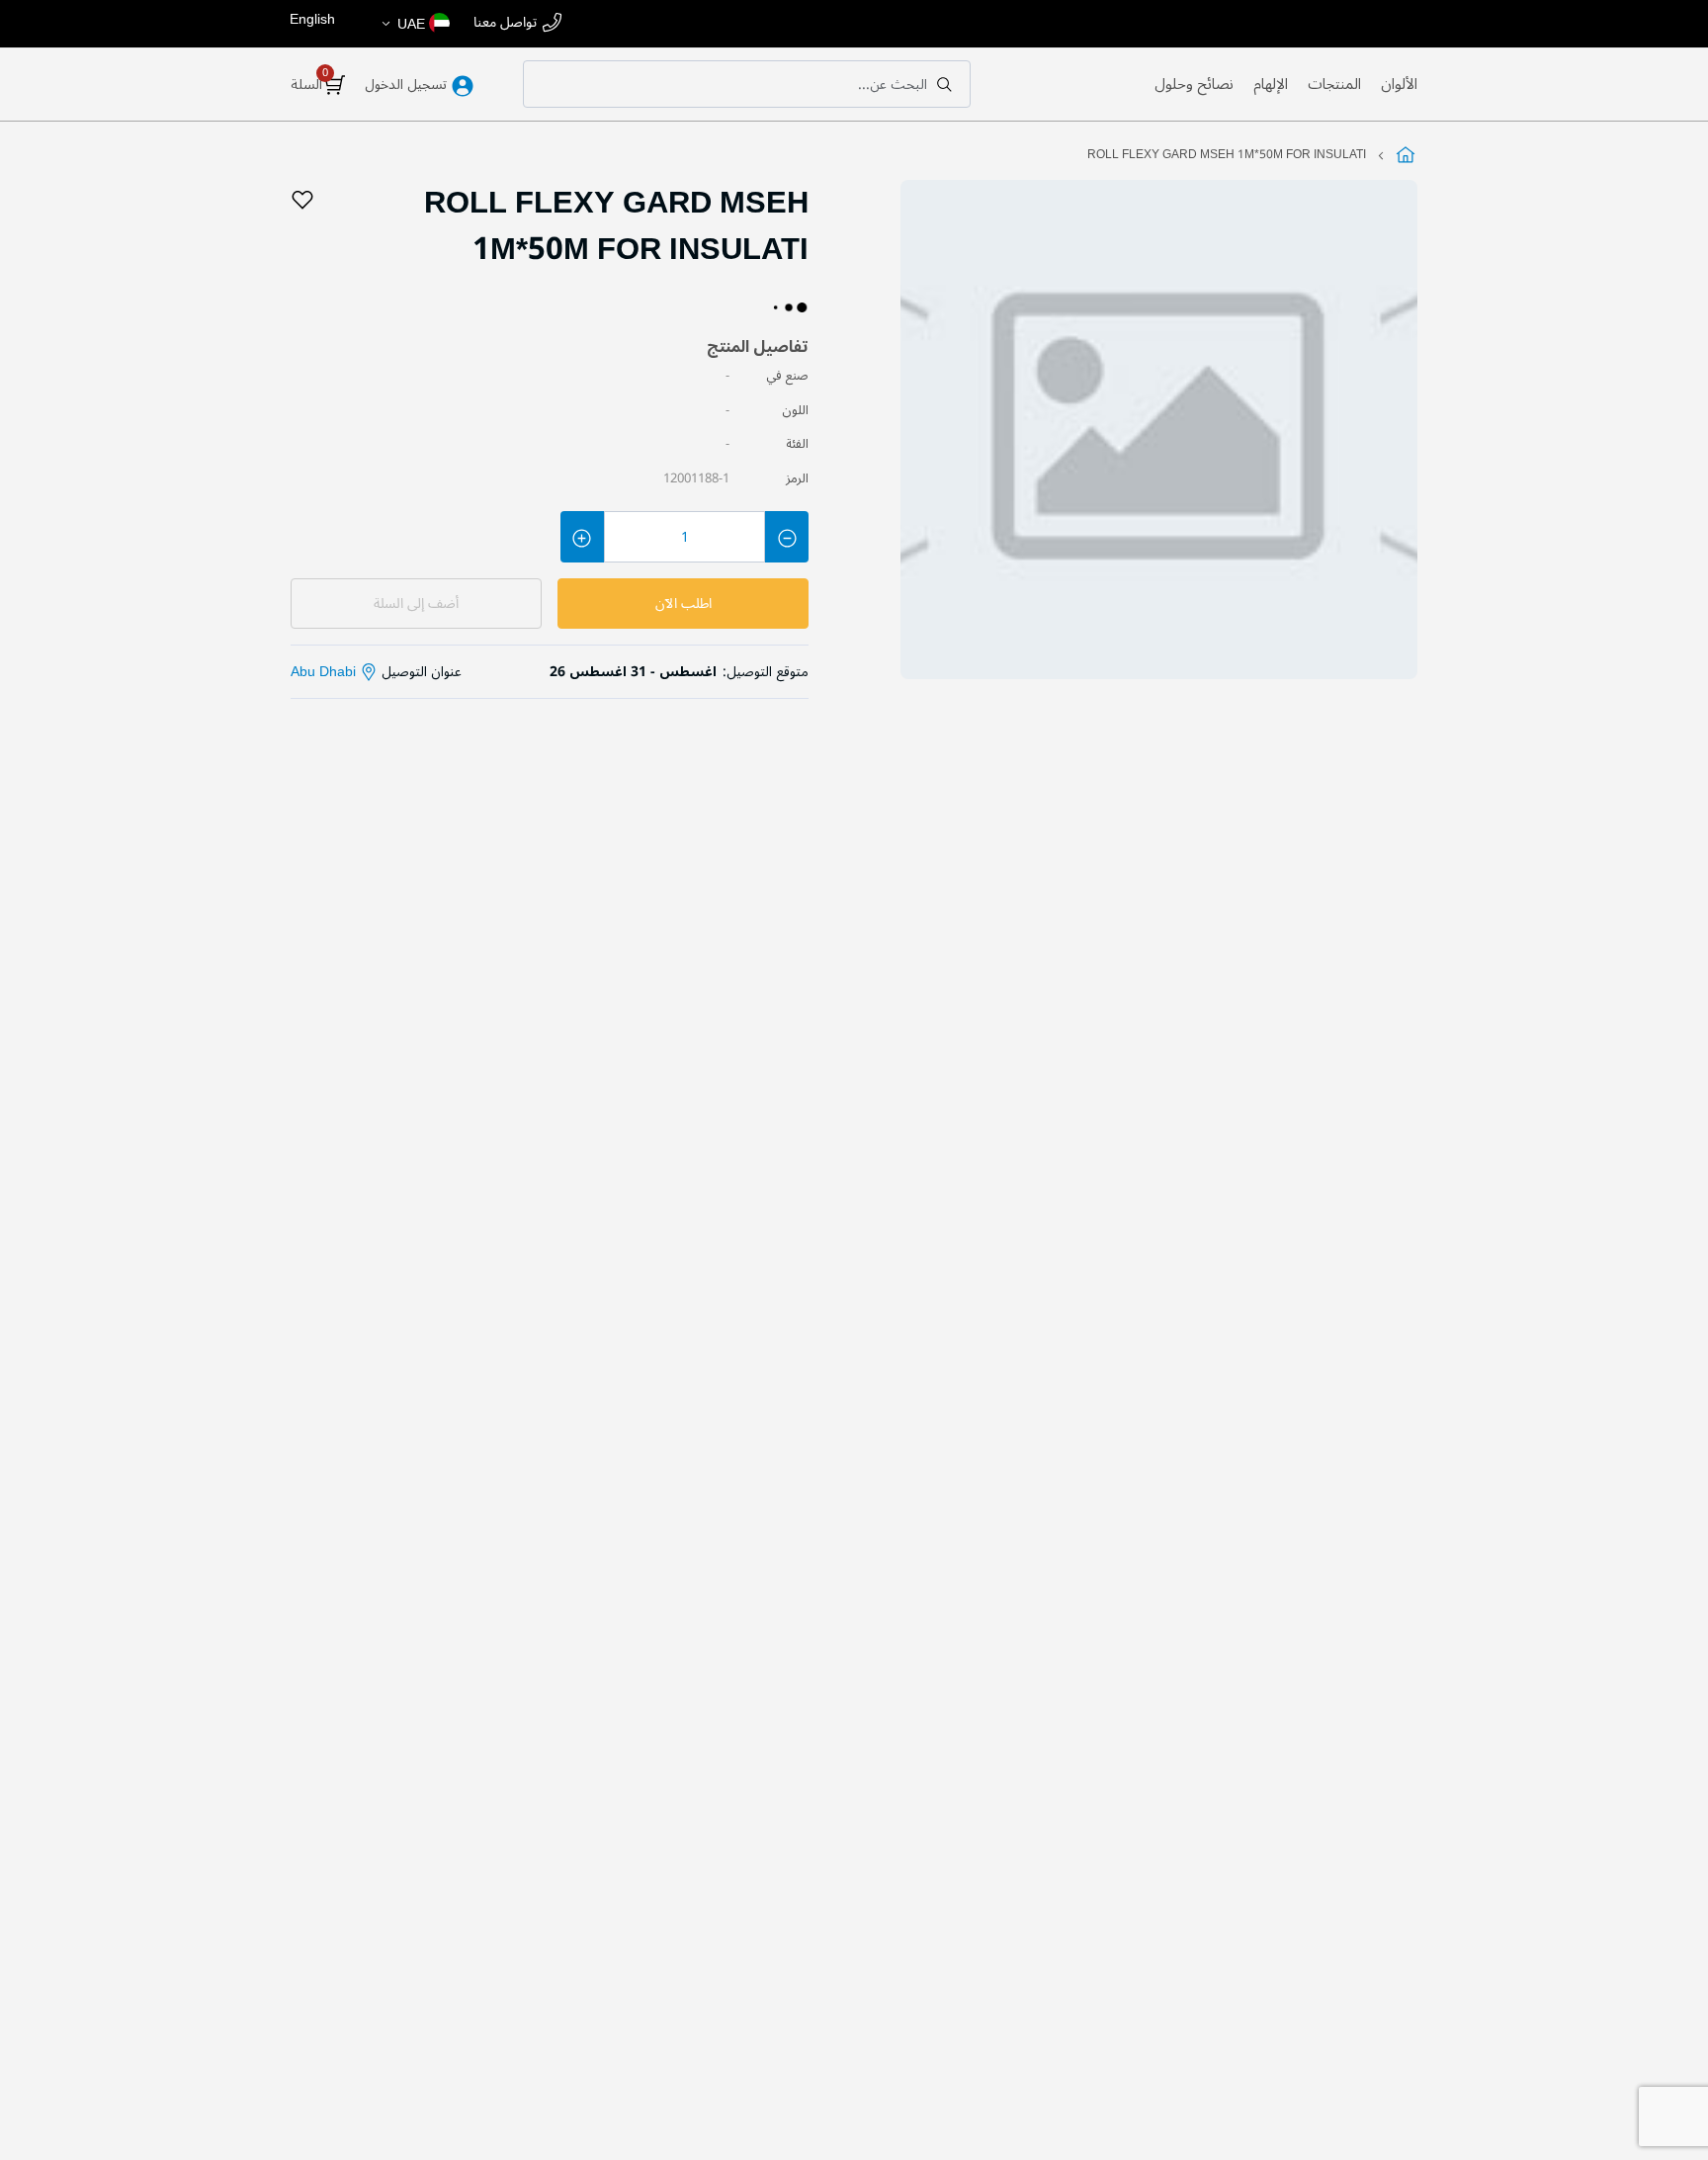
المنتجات (1334, 84)
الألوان (1399, 84)
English (312, 19)
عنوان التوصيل (376, 672)
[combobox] (747, 84)
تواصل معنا (505, 23)
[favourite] (302, 201)
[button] (415, 24)
